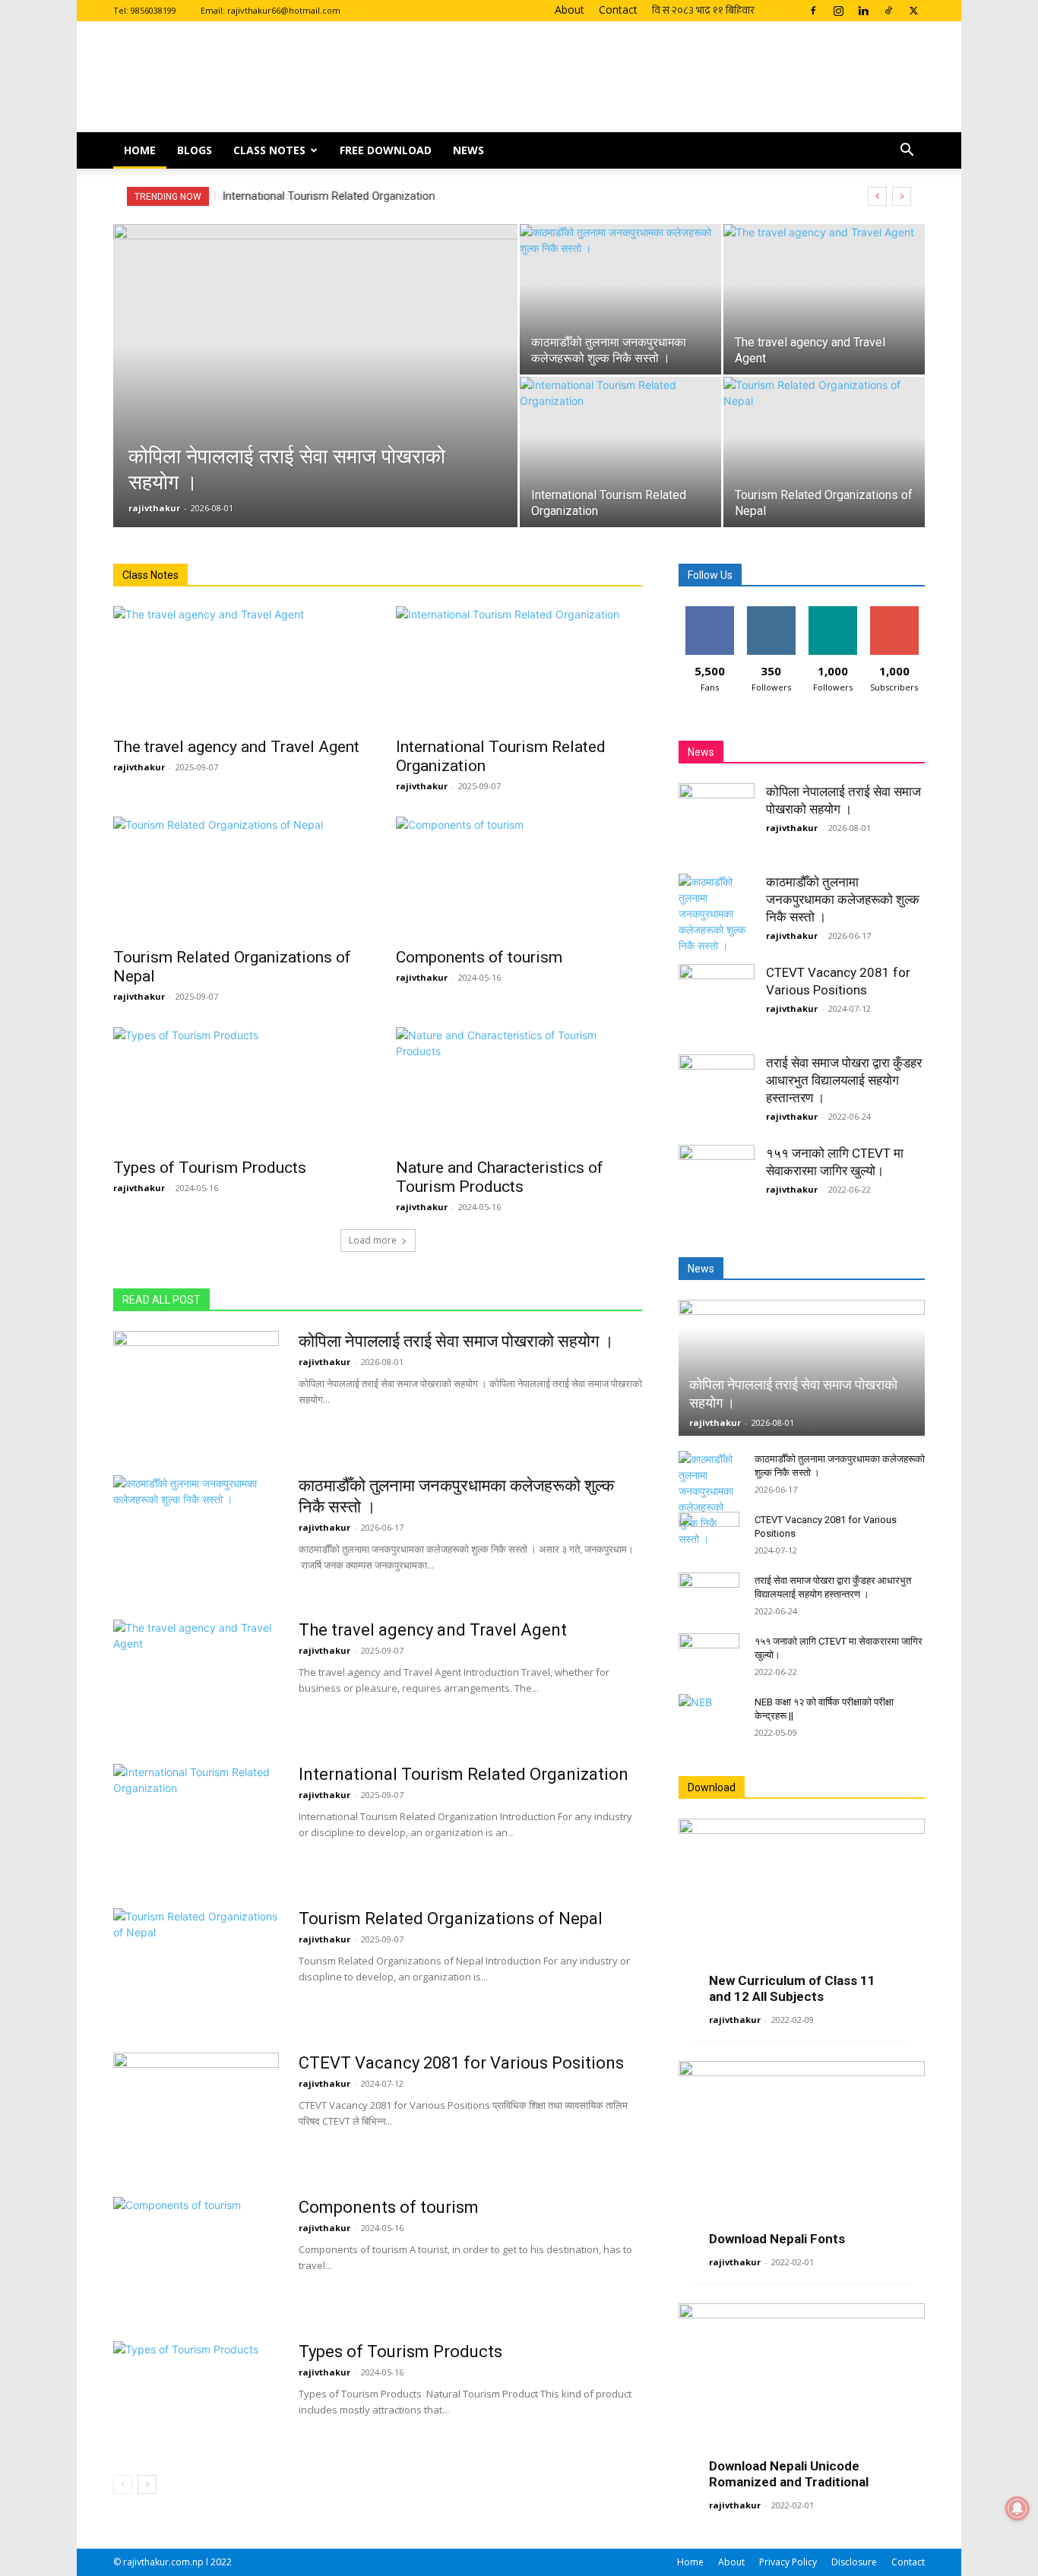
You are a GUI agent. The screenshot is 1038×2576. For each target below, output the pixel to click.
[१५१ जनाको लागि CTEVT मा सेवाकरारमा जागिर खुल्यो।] (717, 1183)
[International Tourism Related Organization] (620, 452)
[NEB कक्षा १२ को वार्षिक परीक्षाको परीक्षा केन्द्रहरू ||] (709, 1717)
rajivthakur (154, 508)
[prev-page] (123, 2484)
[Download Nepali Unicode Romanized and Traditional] (802, 2393)
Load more (373, 1240)
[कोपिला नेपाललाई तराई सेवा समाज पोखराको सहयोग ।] (315, 400)
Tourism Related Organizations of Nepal (451, 1919)
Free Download (386, 150)
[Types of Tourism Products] (236, 1088)
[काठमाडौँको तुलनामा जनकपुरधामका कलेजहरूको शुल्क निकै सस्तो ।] (620, 299)
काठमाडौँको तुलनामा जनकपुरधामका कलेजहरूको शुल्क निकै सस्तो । (843, 899)
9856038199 (153, 10)
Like (709, 612)
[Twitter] (913, 11)
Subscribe (894, 612)
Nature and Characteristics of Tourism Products (500, 1177)
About (570, 9)
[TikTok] (888, 11)
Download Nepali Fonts (777, 2239)
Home (140, 150)
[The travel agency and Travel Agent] (824, 299)
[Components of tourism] (519, 877)
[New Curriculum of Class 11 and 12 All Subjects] (802, 1908)
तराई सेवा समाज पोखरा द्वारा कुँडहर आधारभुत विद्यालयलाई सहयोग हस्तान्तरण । (844, 1080)
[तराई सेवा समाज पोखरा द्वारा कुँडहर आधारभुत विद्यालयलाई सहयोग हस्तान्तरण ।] (717, 1092)
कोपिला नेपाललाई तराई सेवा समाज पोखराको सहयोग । (456, 1341)
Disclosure (854, 2562)
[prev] (877, 196)
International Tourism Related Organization (327, 196)
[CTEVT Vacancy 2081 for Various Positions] (196, 2110)
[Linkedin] (863, 11)
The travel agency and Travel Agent (236, 747)
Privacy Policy (788, 2562)
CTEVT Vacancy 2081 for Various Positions (461, 2063)
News (468, 150)
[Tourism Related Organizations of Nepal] (824, 452)
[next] (902, 196)
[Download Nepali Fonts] (802, 2150)
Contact (618, 9)
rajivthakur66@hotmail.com (284, 10)
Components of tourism (479, 957)
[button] (907, 152)
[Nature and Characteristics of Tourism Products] (519, 1088)
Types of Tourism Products (210, 1168)
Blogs (195, 150)
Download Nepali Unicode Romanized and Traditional (789, 2474)
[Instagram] (838, 11)
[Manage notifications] (1017, 2508)
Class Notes (269, 150)
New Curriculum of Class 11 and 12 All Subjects (792, 1988)
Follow (771, 612)
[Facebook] (813, 11)
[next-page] (147, 2484)
